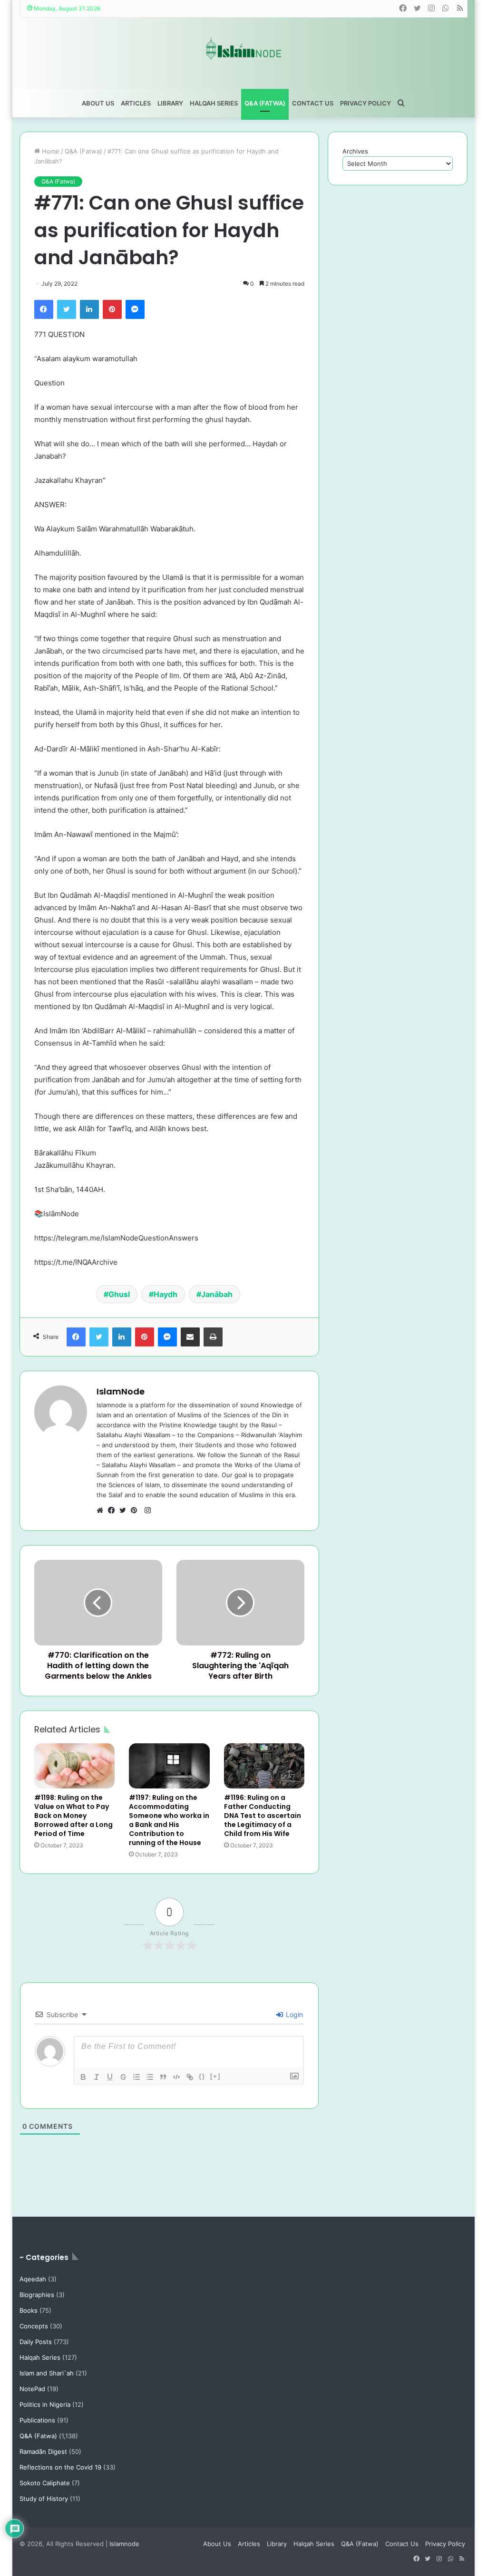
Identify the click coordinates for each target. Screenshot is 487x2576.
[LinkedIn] (89, 309)
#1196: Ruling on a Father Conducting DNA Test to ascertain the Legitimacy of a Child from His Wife (263, 1816)
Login (293, 2014)
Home (50, 151)
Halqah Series (214, 103)
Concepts (34, 2326)
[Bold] (83, 2077)
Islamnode (124, 2544)
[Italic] (97, 2077)
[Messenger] (135, 309)
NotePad (32, 2389)
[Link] (190, 2077)
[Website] (102, 1510)
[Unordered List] (150, 2077)
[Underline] (110, 2077)
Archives (355, 151)
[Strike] (123, 2077)
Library (170, 103)
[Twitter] (67, 309)
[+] (215, 2076)
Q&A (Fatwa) (265, 103)
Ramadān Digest (43, 2451)
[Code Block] (176, 2077)
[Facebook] (44, 309)
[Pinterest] (112, 309)
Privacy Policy (365, 103)
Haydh (166, 1294)
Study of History (44, 2499)
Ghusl (119, 1294)
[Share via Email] (190, 1337)
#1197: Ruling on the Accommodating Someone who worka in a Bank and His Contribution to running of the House (169, 1820)
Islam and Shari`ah (47, 2373)
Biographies (37, 2295)
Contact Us (313, 103)
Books (29, 2310)
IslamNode (121, 1391)
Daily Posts (36, 2342)
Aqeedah (33, 2279)
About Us (98, 103)
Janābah (217, 1294)
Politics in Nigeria (45, 2404)
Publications (37, 2420)
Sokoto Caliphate (45, 2483)
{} (202, 2076)
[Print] (213, 1337)
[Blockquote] (163, 2077)
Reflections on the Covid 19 (60, 2467)
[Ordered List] (136, 2077)
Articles (136, 103)
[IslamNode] (243, 48)
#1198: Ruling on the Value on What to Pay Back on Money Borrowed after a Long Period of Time (73, 1816)
